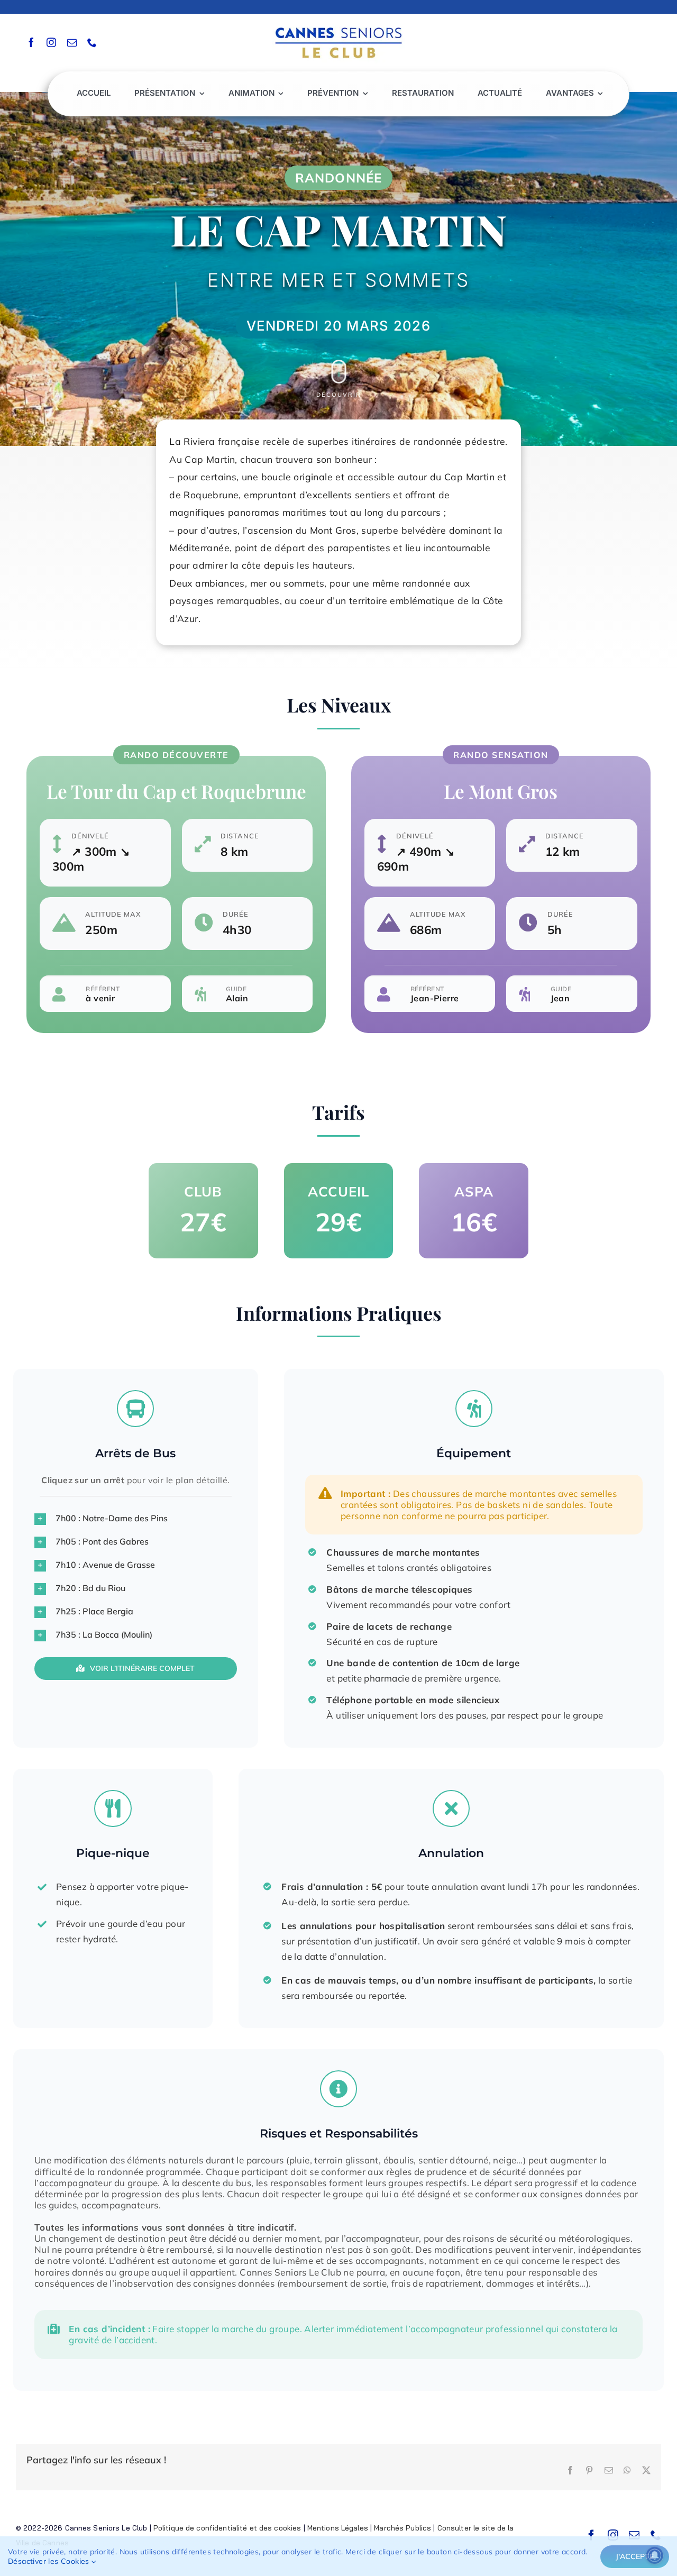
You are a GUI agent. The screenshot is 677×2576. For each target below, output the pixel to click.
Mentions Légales (338, 2528)
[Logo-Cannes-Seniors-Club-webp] (338, 25)
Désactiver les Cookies (50, 2561)
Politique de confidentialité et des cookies (227, 2528)
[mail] (72, 42)
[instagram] (51, 42)
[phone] (92, 42)
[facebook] (31, 42)
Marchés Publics (402, 2528)
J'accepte (635, 2556)
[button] (136, 1519)
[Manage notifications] (655, 2555)
